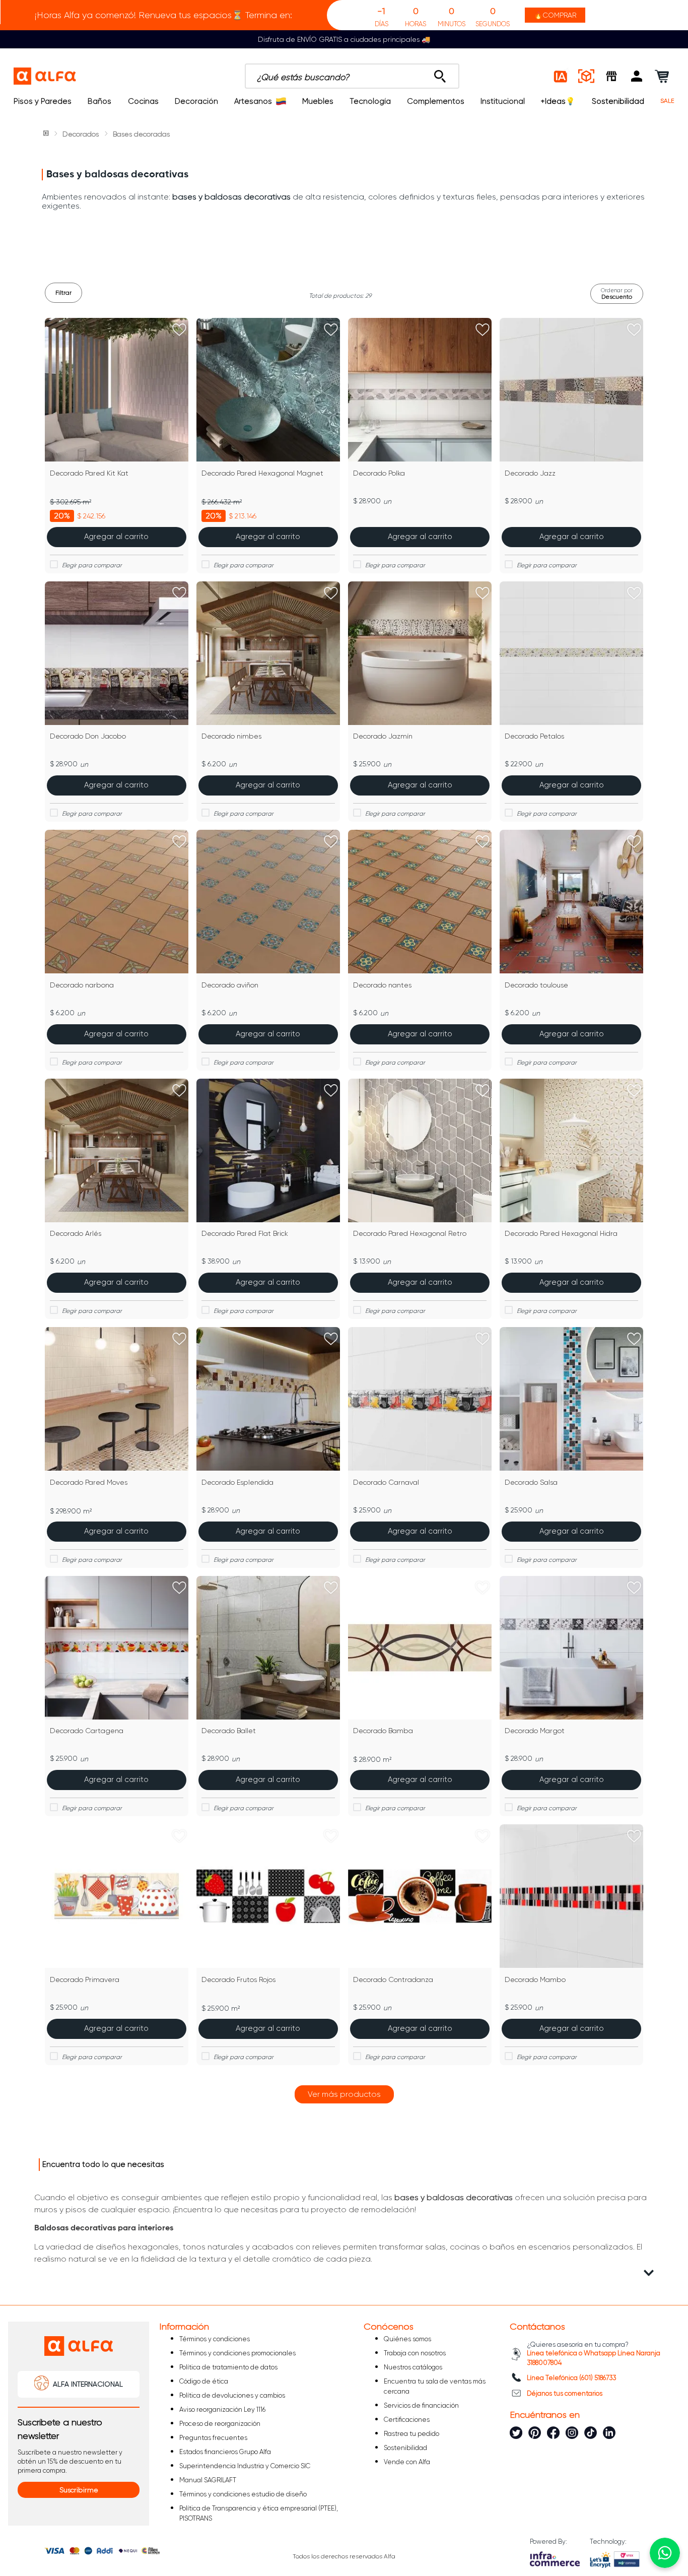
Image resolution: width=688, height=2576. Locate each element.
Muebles (318, 101)
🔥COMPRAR (555, 15)
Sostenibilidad (618, 101)
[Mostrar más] (344, 2094)
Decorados (81, 134)
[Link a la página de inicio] (47, 134)
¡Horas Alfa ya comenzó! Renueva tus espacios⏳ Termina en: (163, 15)
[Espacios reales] (586, 76)
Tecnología (370, 101)
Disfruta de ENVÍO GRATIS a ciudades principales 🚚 (344, 39)
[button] (637, 76)
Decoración (196, 101)
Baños (99, 101)
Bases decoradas (141, 134)
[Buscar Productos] (440, 74)
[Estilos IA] (561, 76)
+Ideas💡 (558, 101)
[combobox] (352, 76)
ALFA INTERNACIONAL (88, 2384)
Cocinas (143, 101)
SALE (667, 101)
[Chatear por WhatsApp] (665, 2553)
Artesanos (253, 101)
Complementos (436, 101)
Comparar (123, 565)
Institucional (503, 101)
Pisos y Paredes (43, 101)
